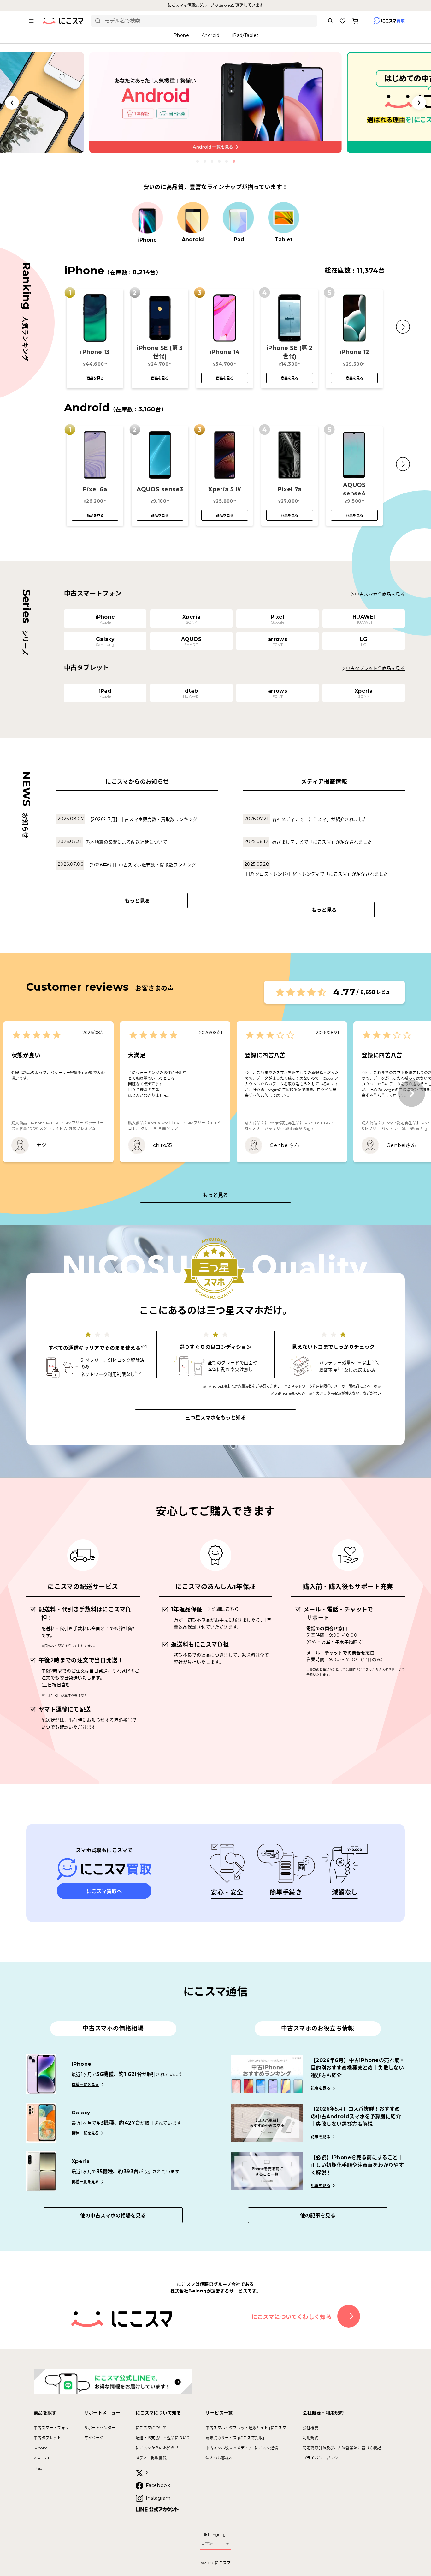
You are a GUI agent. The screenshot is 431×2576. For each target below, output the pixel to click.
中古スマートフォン (51, 2428)
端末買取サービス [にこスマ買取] (235, 2438)
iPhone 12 (354, 352)
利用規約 (311, 2438)
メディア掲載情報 (151, 2458)
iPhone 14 (225, 352)
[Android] (193, 218)
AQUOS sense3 (160, 489)
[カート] (355, 21)
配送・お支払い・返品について (163, 2438)
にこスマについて (151, 2428)
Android (41, 2458)
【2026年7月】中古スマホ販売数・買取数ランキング (142, 819)
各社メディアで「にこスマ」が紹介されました (320, 819)
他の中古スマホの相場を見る (113, 2216)
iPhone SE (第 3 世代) (160, 352)
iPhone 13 (95, 352)
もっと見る (137, 901)
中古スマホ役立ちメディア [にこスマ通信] (242, 2448)
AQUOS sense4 (354, 489)
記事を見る (321, 2088)
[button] (403, 327)
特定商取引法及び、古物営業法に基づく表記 (342, 2448)
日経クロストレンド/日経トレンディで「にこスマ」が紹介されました (317, 874)
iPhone (41, 2448)
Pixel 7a (290, 489)
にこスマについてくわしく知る (292, 2317)
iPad (38, 2468)
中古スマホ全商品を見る (380, 594)
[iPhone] (147, 218)
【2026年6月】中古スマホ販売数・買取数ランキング (141, 865)
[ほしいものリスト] (343, 21)
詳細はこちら (225, 1609)
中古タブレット (47, 2438)
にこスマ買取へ (104, 1891)
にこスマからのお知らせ (157, 2448)
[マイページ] (330, 21)
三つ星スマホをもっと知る (215, 1418)
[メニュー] (31, 21)
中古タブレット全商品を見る (375, 668)
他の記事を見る (318, 2216)
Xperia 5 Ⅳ (225, 489)
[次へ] (412, 1094)
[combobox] (209, 21)
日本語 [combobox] (207, 2543)
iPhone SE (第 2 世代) (290, 352)
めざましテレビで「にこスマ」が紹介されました (322, 842)
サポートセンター (100, 2428)
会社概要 (311, 2428)
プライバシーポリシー (322, 2458)
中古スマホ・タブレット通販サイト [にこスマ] (246, 2428)
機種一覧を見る (85, 2085)
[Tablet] (284, 218)
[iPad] (238, 218)
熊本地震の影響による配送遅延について (126, 842)
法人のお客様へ (219, 2458)
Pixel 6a (95, 489)
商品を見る (95, 378)
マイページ (94, 2438)
